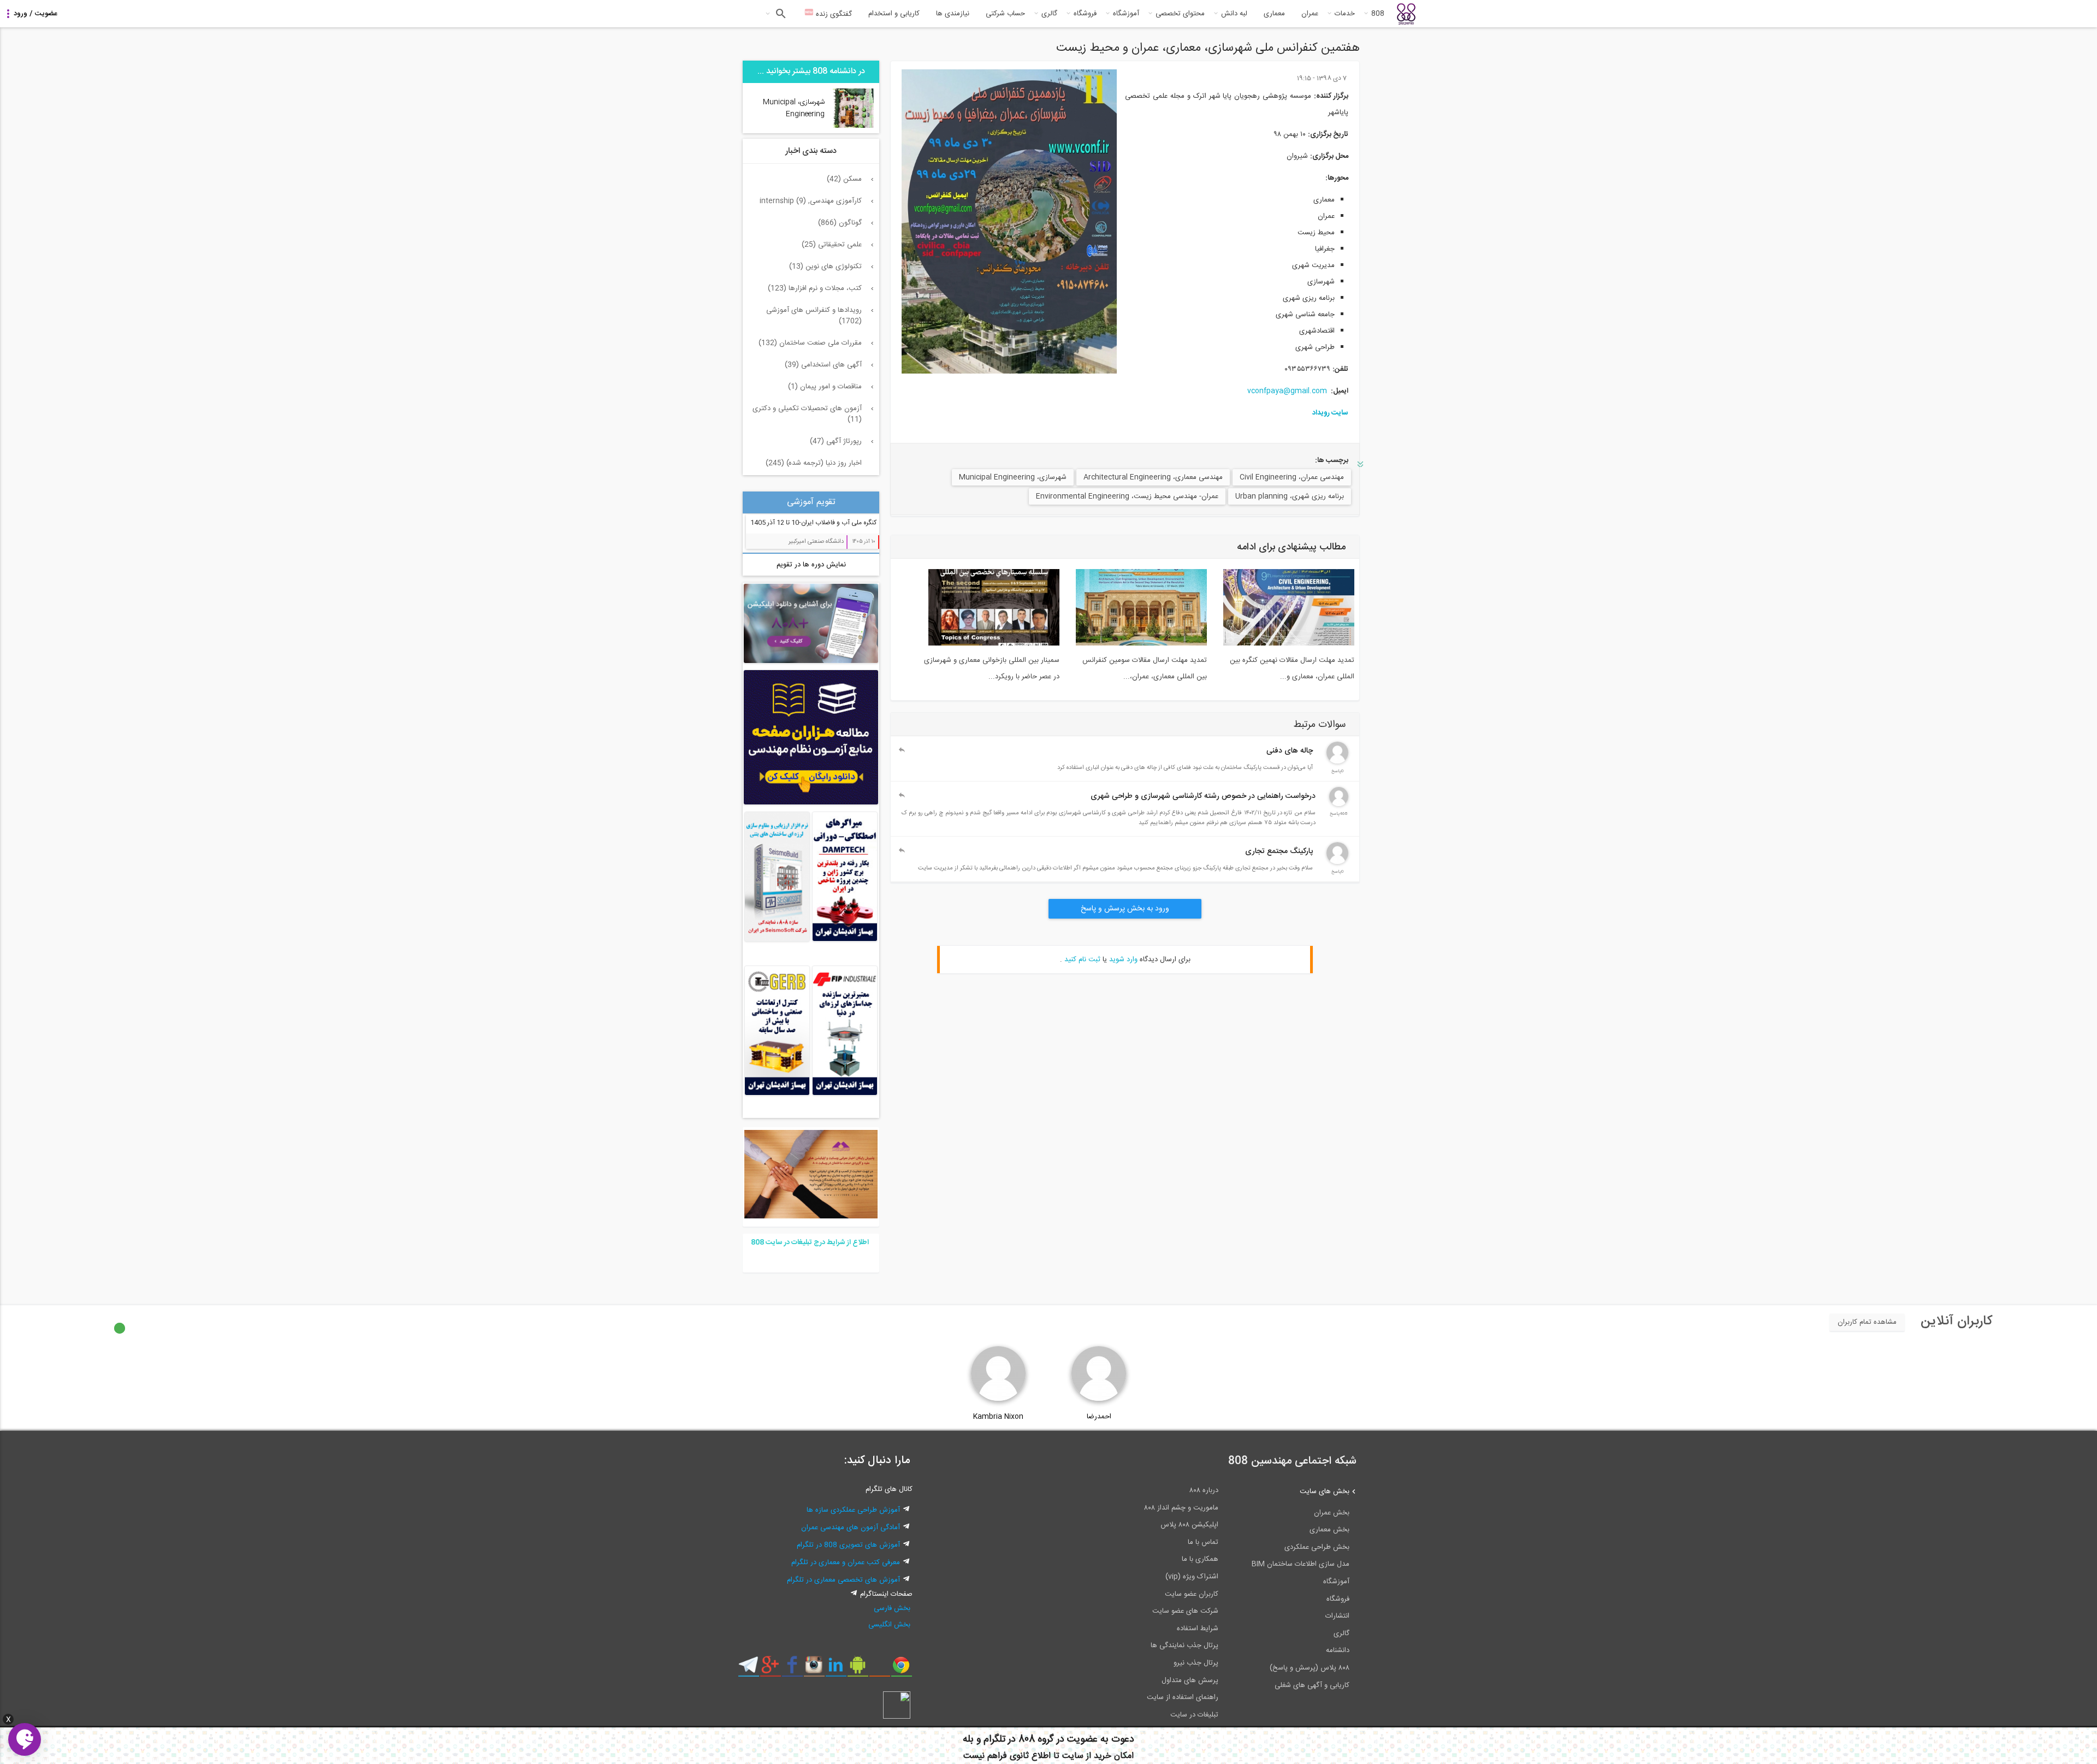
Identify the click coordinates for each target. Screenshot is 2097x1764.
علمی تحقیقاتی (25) (832, 245)
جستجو (780, 14)
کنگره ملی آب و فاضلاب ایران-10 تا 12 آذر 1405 (813, 523)
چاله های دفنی (1290, 751)
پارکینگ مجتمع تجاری (1279, 851)
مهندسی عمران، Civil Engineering (1292, 477)
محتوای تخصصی (1180, 14)
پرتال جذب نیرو (1196, 1663)
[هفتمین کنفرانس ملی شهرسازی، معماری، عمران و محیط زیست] (1009, 221)
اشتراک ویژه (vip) (1192, 1577)
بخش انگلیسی (889, 1625)
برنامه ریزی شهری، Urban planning (1290, 496)
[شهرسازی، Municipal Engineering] (853, 126)
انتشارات (1337, 1616)
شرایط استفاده (1198, 1629)
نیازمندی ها (953, 14)
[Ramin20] (1337, 762)
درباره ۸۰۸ (1204, 1490)
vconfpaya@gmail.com (1287, 391)
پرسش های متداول (1190, 1680)
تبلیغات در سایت (1194, 1715)
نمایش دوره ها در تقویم (811, 565)
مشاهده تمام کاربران (1867, 1322)
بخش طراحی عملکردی (1317, 1547)
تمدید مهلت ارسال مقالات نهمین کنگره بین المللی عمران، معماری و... (1292, 668)
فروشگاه (1085, 14)
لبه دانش (1234, 14)
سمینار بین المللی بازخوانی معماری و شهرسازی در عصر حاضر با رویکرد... (992, 668)
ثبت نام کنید (1082, 960)
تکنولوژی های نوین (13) (825, 267)
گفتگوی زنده (833, 14)
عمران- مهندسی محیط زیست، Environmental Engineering (1127, 496)
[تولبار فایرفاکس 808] (879, 1669)
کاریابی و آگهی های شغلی (1312, 1685)
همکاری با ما (1200, 1559)
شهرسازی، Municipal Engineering (1013, 477)
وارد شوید (1123, 960)
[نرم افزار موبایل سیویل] (858, 1669)
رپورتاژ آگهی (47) (836, 441)
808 (1378, 14)
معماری (1274, 14)
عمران (1310, 14)
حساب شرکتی (1005, 14)
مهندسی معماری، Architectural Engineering (1153, 477)
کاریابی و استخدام (894, 14)
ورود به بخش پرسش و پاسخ (1125, 909)
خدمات (1345, 14)
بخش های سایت (1325, 1491)
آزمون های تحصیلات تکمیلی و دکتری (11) (807, 414)
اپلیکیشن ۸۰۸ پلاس (1189, 1525)
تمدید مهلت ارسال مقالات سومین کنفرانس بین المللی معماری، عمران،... (1145, 668)
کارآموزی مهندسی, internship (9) (811, 201)
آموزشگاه (1126, 14)
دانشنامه (1338, 1650)
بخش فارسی (892, 1608)
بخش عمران (1332, 1513)
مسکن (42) (844, 179)
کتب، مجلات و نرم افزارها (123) (815, 288)
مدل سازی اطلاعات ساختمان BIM (1301, 1564)
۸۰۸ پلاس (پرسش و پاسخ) (1310, 1668)
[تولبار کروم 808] (901, 1669)
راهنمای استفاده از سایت (1183, 1697)
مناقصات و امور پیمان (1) (825, 387)
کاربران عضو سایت (1192, 1594)
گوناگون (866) (840, 223)
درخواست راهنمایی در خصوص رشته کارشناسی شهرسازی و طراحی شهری (1203, 796)
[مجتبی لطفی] (1337, 862)
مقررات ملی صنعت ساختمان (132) (810, 343)
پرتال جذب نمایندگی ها (1184, 1645)
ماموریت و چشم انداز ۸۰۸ (1181, 1508)
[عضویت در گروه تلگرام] (748, 1669)
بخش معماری (1329, 1530)
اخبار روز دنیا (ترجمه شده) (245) (814, 463)
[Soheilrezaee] (1339, 804)
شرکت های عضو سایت (1185, 1611)
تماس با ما (1203, 1542)
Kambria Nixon (998, 1417)
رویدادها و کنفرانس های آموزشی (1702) (814, 316)
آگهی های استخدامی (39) (823, 365)
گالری (1049, 14)
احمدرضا (1099, 1417)
